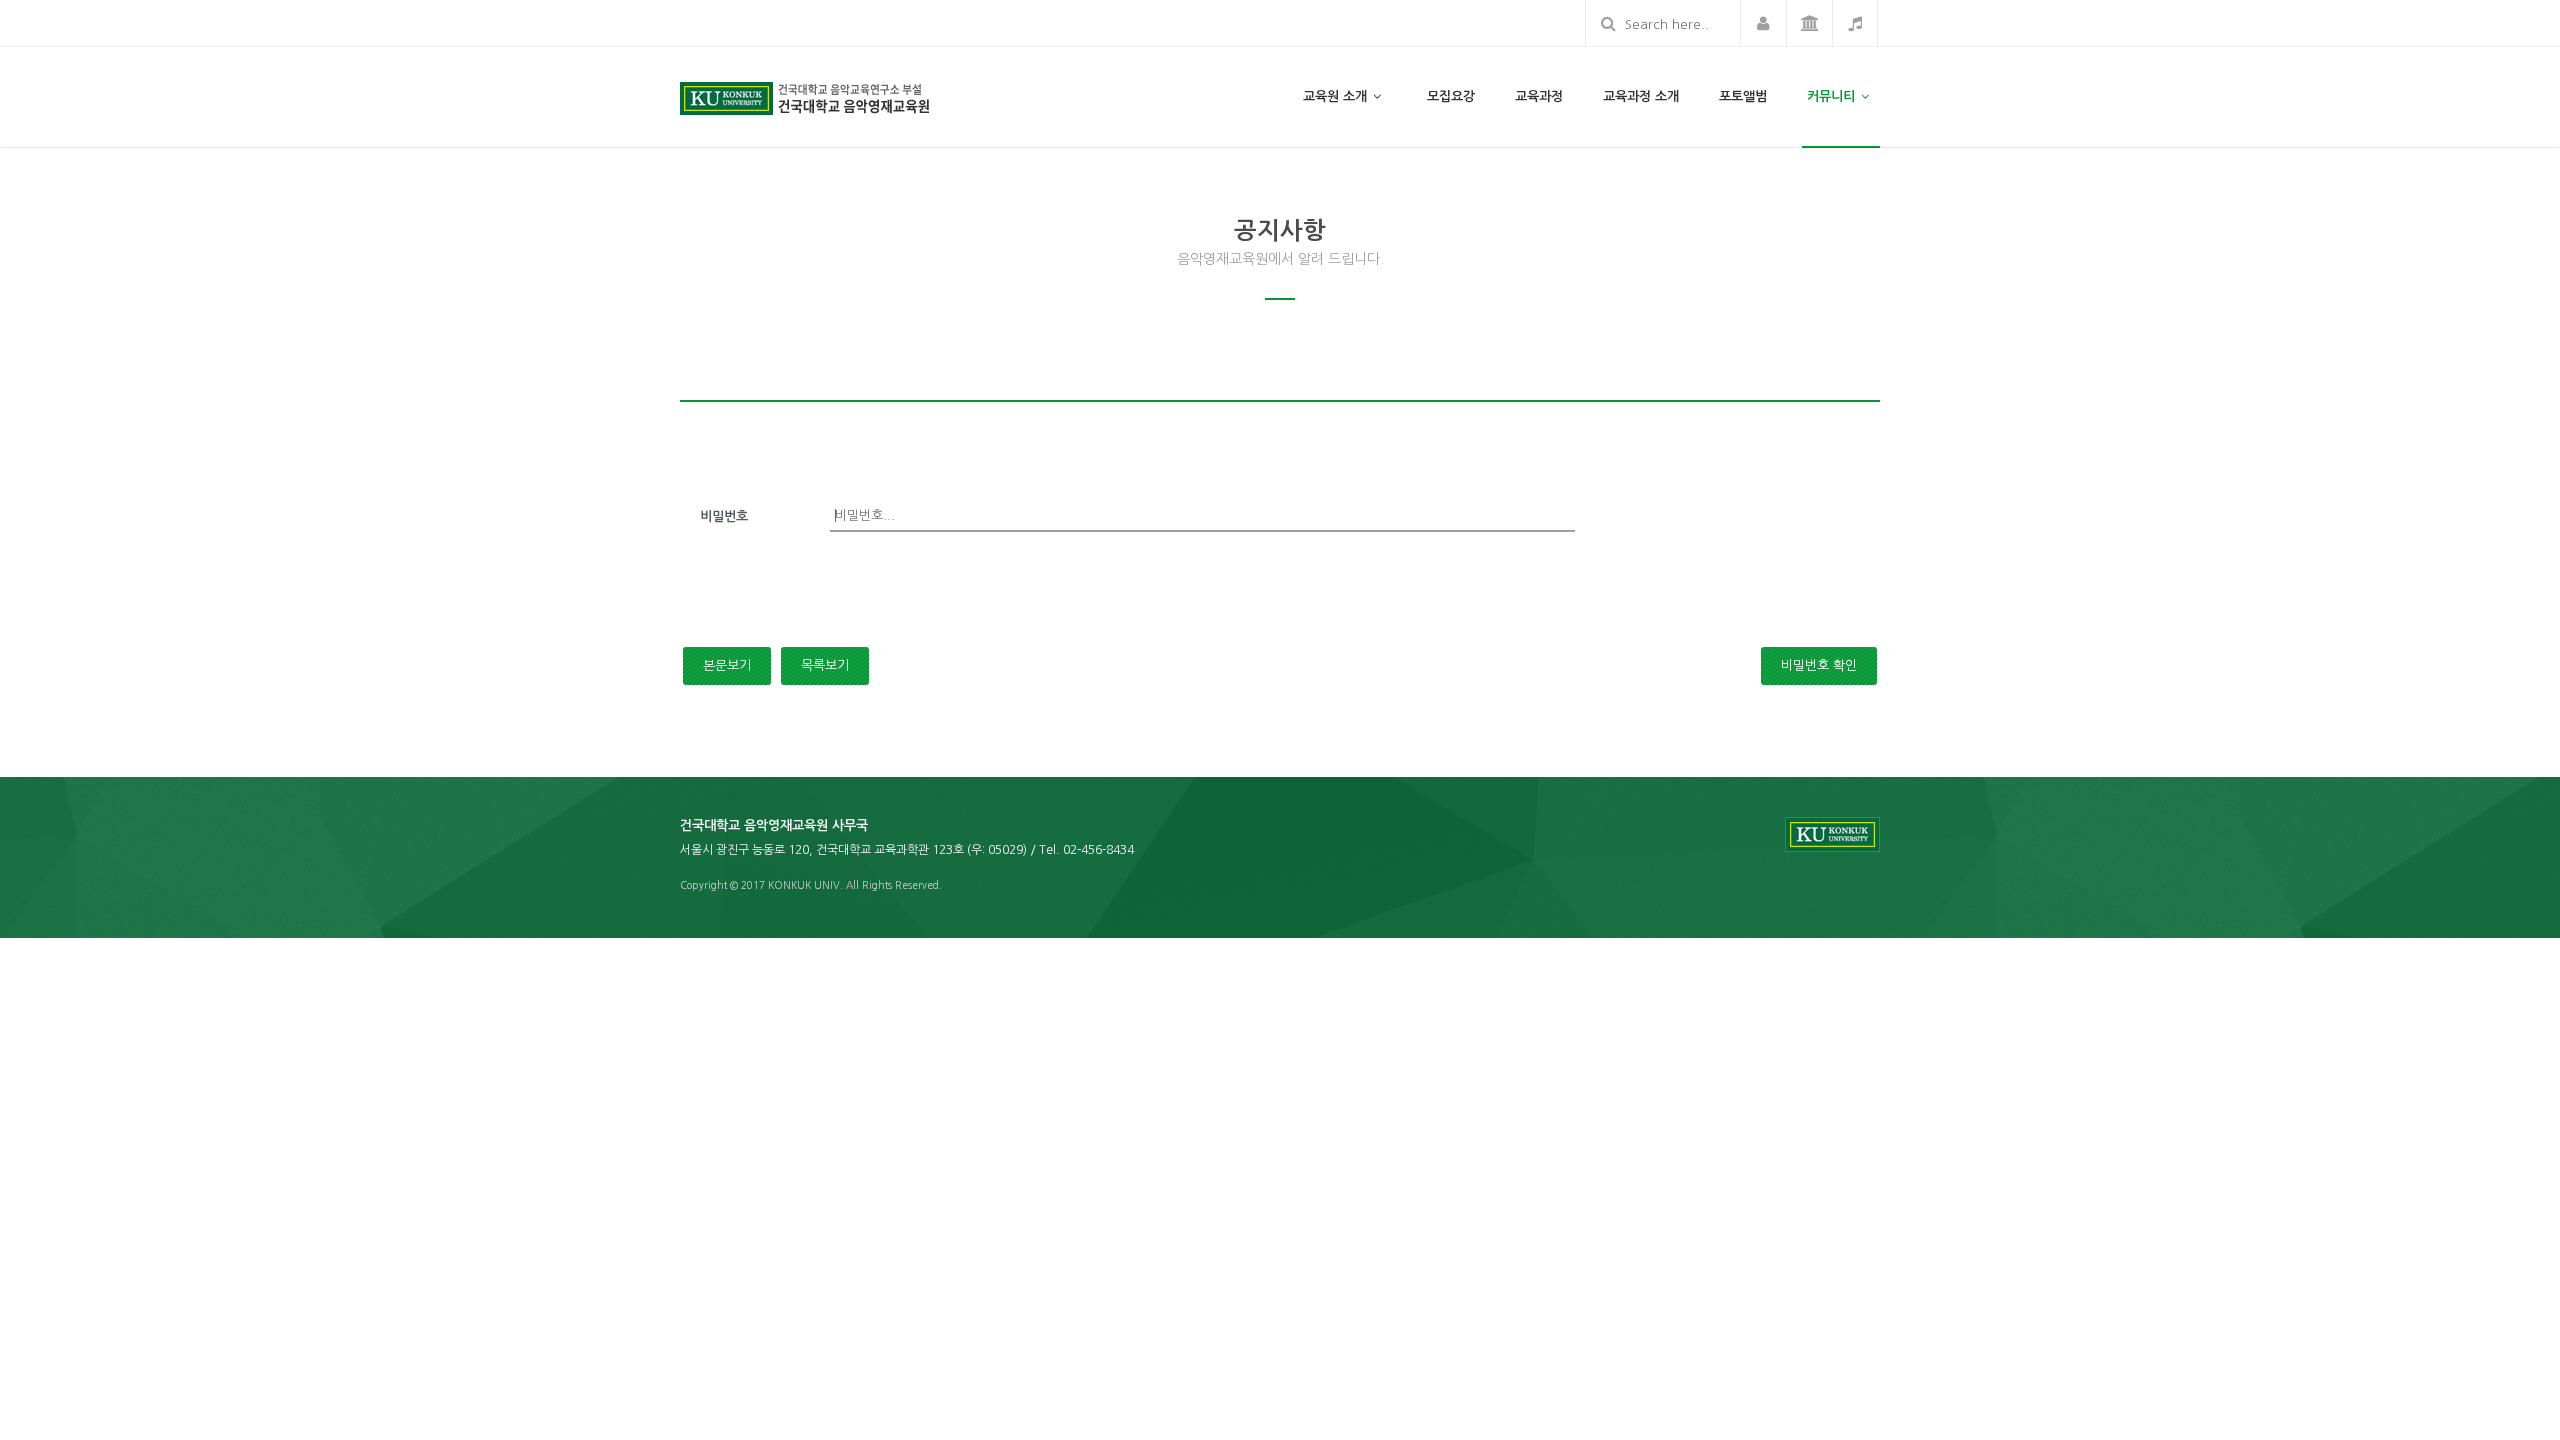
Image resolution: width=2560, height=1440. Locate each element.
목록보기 (825, 665)
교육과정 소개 (1641, 96)
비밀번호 (724, 516)
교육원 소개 (1337, 96)
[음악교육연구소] (1855, 23)
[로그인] (1763, 23)
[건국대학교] (1809, 23)
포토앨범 (1743, 96)
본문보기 (727, 665)
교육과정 (1539, 96)
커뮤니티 (1833, 96)
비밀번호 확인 (1819, 665)
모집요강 (1451, 96)
